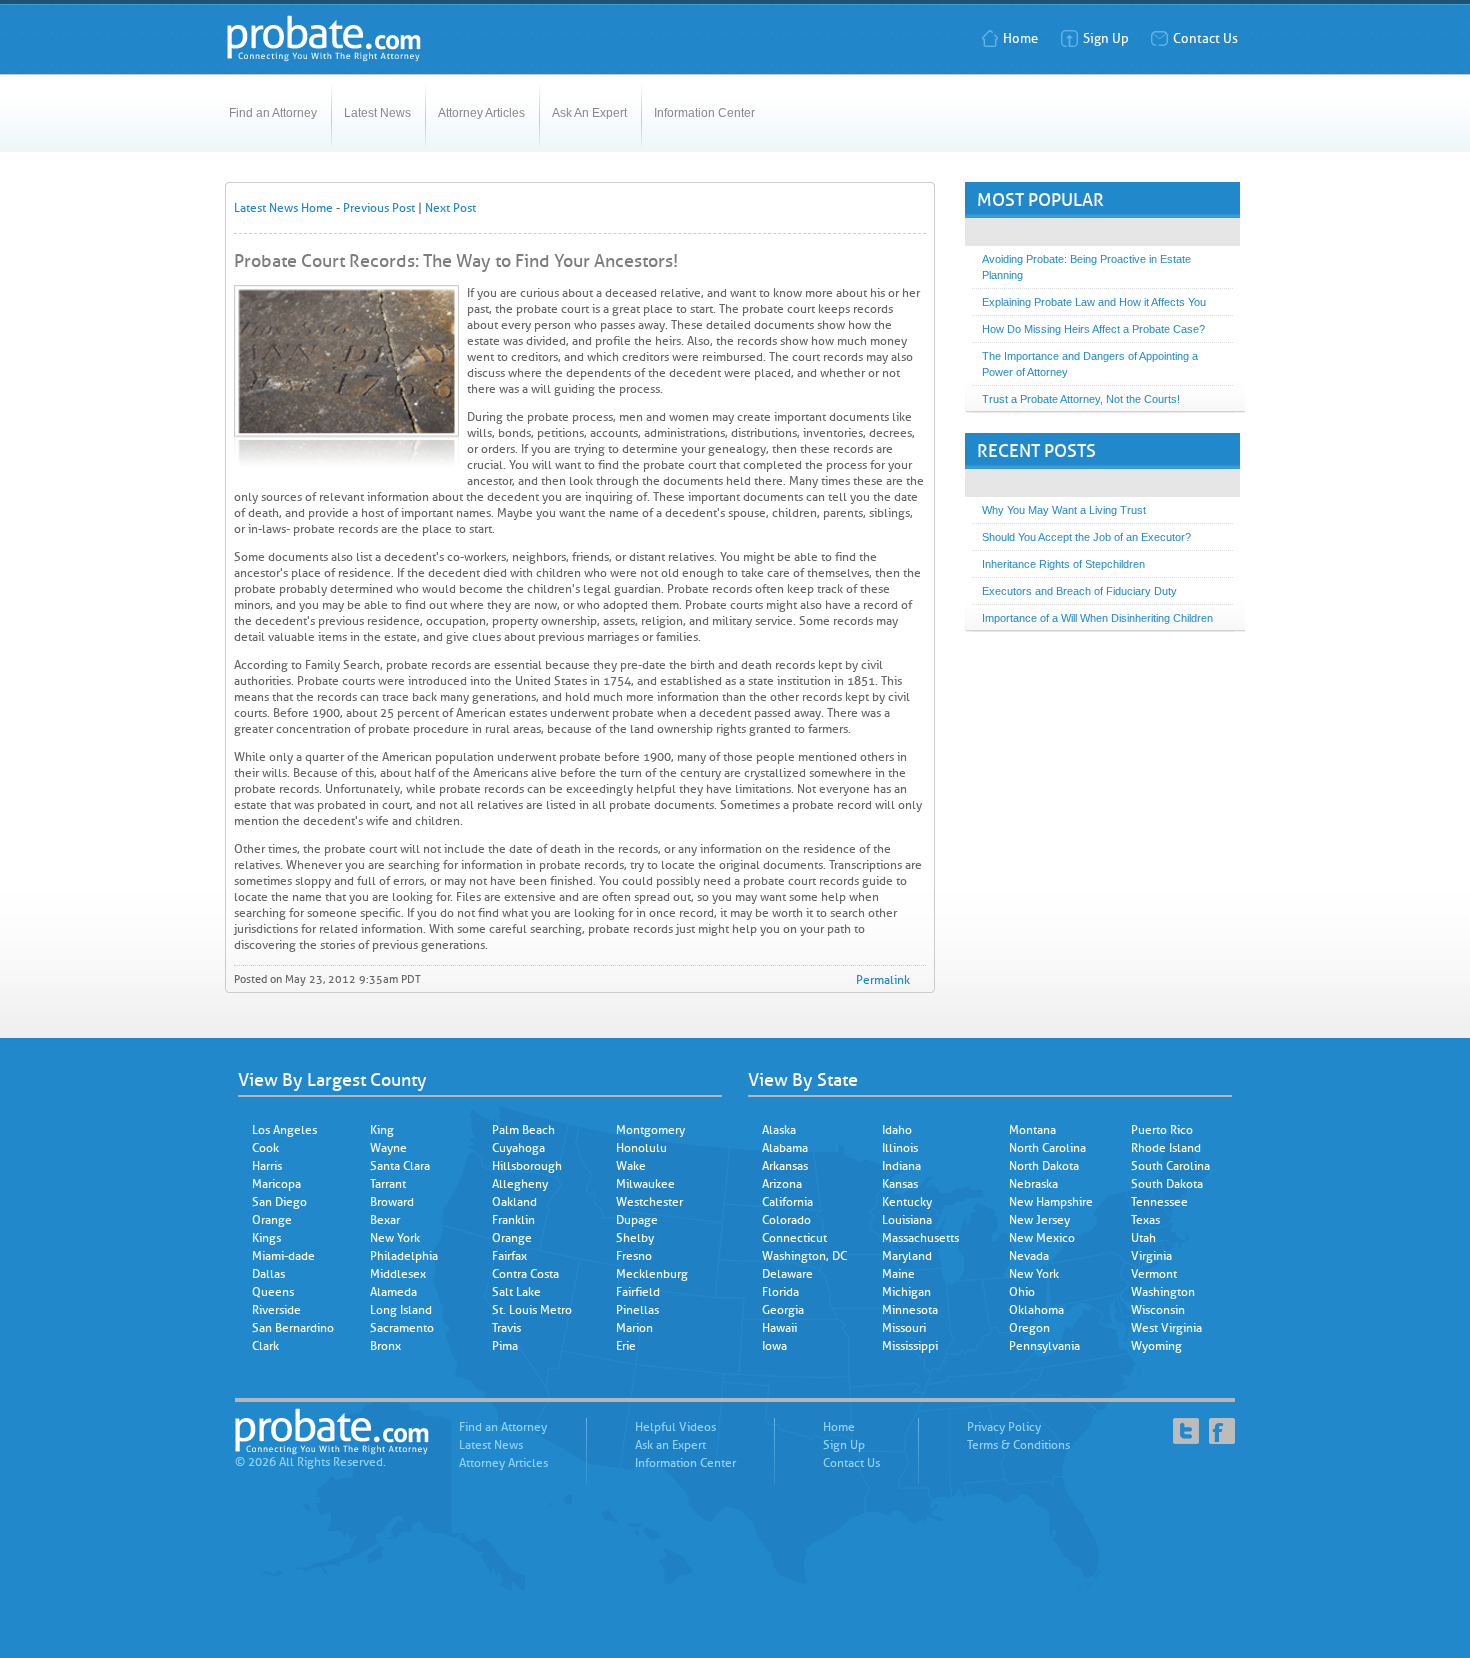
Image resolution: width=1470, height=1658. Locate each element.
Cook (265, 1148)
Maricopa (276, 1184)
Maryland (907, 1256)
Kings (266, 1238)
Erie (626, 1346)
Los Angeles (284, 1130)
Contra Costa (525, 1274)
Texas (1145, 1220)
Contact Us (1205, 38)
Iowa (774, 1346)
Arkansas (785, 1166)
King (382, 1130)
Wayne (388, 1148)
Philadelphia (404, 1256)
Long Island (401, 1310)
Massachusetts (920, 1238)
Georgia (783, 1310)
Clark (265, 1346)
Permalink (883, 980)
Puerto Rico (1162, 1130)
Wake (631, 1166)
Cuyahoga (518, 1148)
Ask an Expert (670, 1445)
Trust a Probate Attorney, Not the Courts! (1081, 399)
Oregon (1029, 1328)
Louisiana (907, 1220)
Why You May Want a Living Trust (1064, 510)
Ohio (1022, 1292)
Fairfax (509, 1256)
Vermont (1154, 1274)
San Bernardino (293, 1328)
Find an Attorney (273, 113)
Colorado (786, 1220)
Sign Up (1106, 38)
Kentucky (907, 1202)
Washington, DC (804, 1256)
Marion (634, 1328)
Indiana (901, 1166)
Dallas (268, 1274)
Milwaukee (645, 1184)
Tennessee (1159, 1202)
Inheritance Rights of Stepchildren (1063, 564)
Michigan (906, 1292)
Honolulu (641, 1148)
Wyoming (1156, 1346)
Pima (505, 1346)
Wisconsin (1158, 1310)
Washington (1163, 1292)
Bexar (385, 1220)
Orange (272, 1220)
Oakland (514, 1202)
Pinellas (637, 1310)
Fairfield (638, 1292)
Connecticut (794, 1238)
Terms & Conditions (1018, 1445)
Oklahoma (1036, 1310)
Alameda (393, 1292)
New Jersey (1039, 1220)
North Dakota (1044, 1166)
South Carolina (1170, 1166)
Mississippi (910, 1346)
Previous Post (379, 208)
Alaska (779, 1130)
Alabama (785, 1148)
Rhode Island (1166, 1148)
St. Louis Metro (532, 1310)
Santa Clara (400, 1166)
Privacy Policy (1004, 1427)
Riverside (276, 1310)
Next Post (450, 208)
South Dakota (1167, 1184)
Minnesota (910, 1310)
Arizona (782, 1184)
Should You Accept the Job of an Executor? (1086, 537)
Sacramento (402, 1328)
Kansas (900, 1184)
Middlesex (398, 1274)
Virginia (1151, 1256)
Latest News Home (283, 208)
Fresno (634, 1256)
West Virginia (1166, 1328)
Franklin (513, 1220)
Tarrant (388, 1184)
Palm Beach (523, 1130)
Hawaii (779, 1328)
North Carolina (1047, 1148)
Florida (780, 1292)
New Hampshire (1051, 1202)
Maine (898, 1274)
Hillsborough (527, 1166)
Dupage (637, 1220)
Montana (1032, 1130)
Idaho (897, 1130)
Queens (273, 1292)
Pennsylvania (1044, 1346)
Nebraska (1033, 1184)
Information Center (704, 113)
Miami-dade (283, 1256)
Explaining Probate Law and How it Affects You (1094, 302)
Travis (506, 1328)
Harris (267, 1166)
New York (395, 1238)
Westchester (649, 1202)
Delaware (787, 1274)
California (787, 1202)
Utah (1143, 1238)
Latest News (377, 113)
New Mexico (1042, 1238)
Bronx (385, 1346)
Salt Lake (516, 1292)
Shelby (635, 1238)
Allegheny (520, 1184)
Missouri (904, 1328)
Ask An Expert (589, 113)
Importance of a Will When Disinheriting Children (1097, 618)
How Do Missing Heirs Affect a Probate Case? (1093, 329)
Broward (392, 1202)
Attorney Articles (481, 113)
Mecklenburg (652, 1274)
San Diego (279, 1202)
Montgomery (650, 1130)
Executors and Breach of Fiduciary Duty (1079, 591)
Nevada (1029, 1256)
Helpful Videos (675, 1427)
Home (1020, 38)
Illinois (900, 1148)
